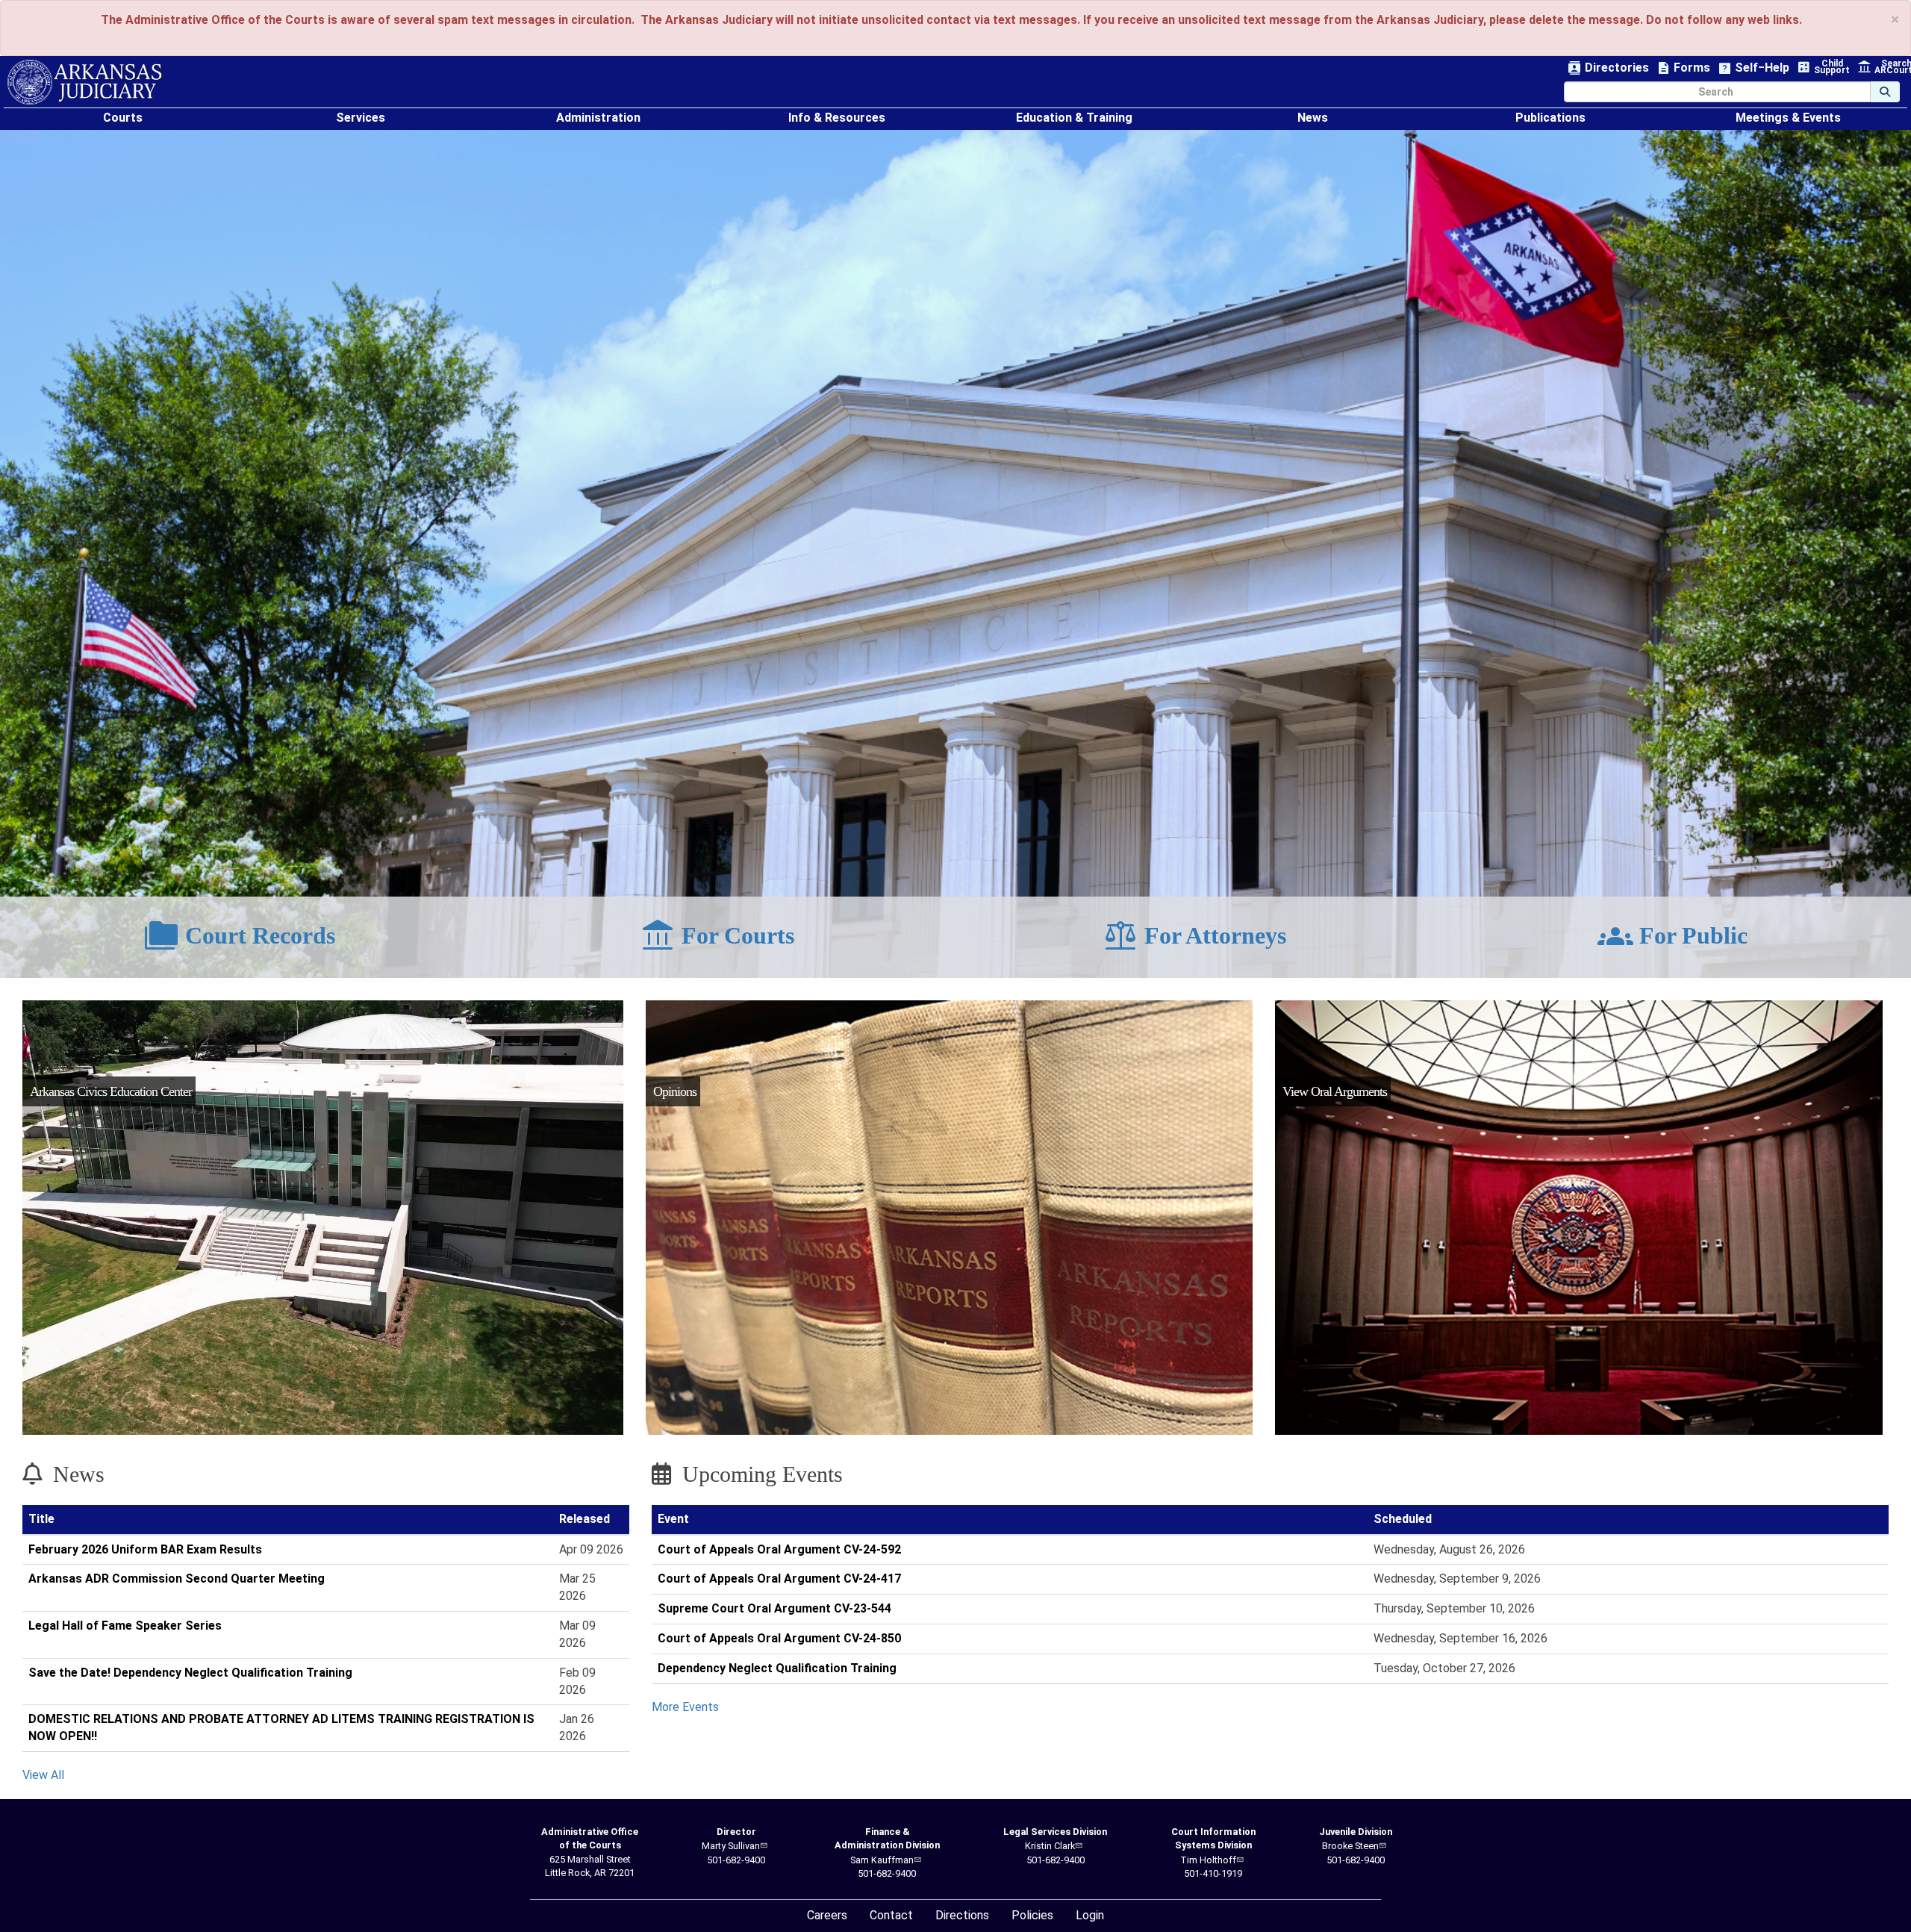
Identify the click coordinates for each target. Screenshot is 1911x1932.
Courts (123, 118)
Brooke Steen (1350, 1846)
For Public (1672, 936)
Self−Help (1753, 68)
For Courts (717, 936)
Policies (1032, 1915)
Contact (891, 1915)
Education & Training (1074, 118)
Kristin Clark (1050, 1846)
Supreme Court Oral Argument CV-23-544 (774, 1608)
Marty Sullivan (731, 1846)
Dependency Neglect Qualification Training (777, 1668)
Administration (598, 118)
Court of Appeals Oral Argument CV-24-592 (779, 1549)
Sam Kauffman (882, 1860)
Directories (1608, 68)
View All (43, 1775)
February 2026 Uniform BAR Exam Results (145, 1549)
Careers (827, 1915)
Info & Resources (837, 118)
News (1313, 118)
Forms (1683, 68)
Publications (1550, 118)
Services (361, 118)
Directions (962, 1915)
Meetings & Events (1788, 118)
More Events (685, 1707)
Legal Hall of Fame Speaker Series (125, 1626)
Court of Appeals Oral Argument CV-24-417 (779, 1579)
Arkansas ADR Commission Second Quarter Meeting (177, 1579)
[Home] (85, 82)
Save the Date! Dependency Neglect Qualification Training (190, 1673)
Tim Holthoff (1208, 1860)
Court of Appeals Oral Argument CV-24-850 (779, 1638)
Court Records (239, 936)
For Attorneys (1194, 936)
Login (1090, 1915)
